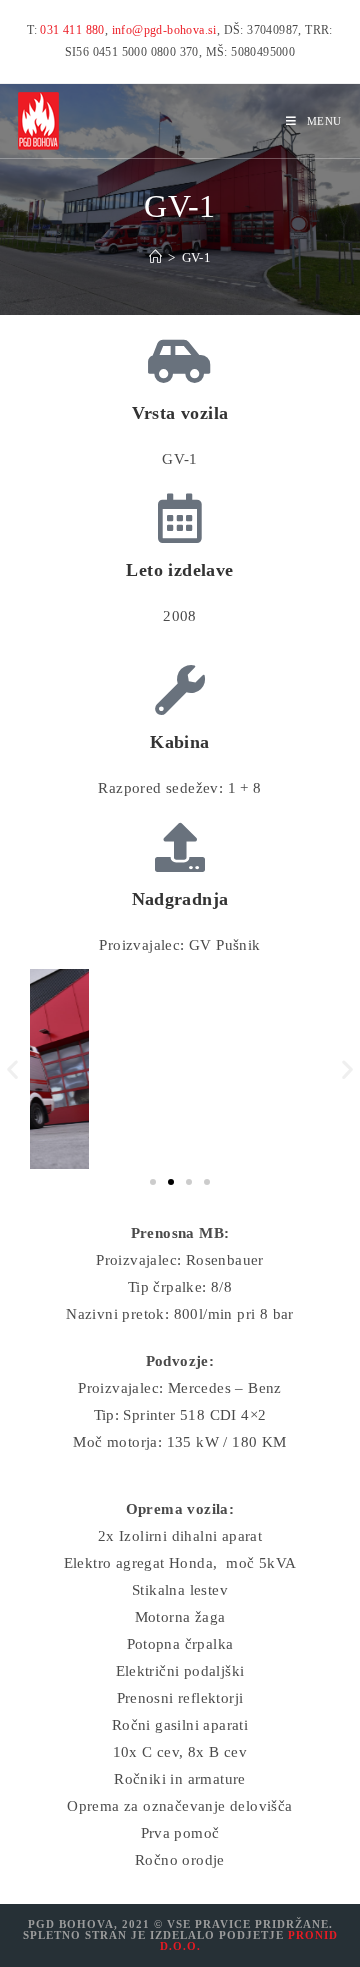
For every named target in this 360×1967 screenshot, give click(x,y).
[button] (12, 1068)
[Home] (155, 257)
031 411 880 (72, 30)
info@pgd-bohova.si (164, 30)
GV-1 (197, 257)
